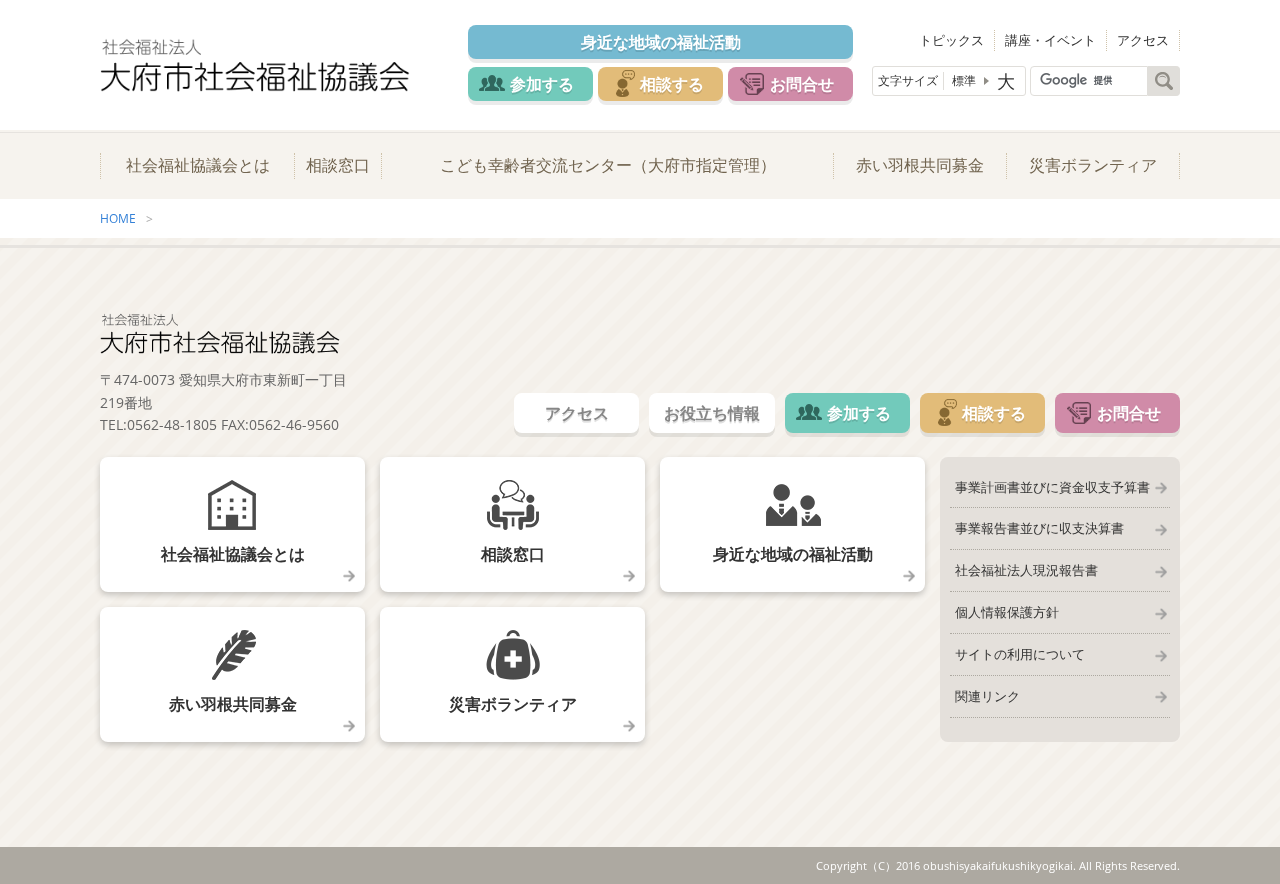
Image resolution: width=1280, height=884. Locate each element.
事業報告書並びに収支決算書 (1039, 528)
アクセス (1143, 40)
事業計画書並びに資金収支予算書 (1052, 487)
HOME (118, 218)
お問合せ (802, 84)
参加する (542, 84)
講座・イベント (1050, 40)
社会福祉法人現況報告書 (1026, 570)
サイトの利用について (1020, 654)
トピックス (951, 40)
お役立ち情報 (712, 413)
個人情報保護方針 (1007, 612)
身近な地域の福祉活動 (661, 42)
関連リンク (987, 696)
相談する (672, 84)
